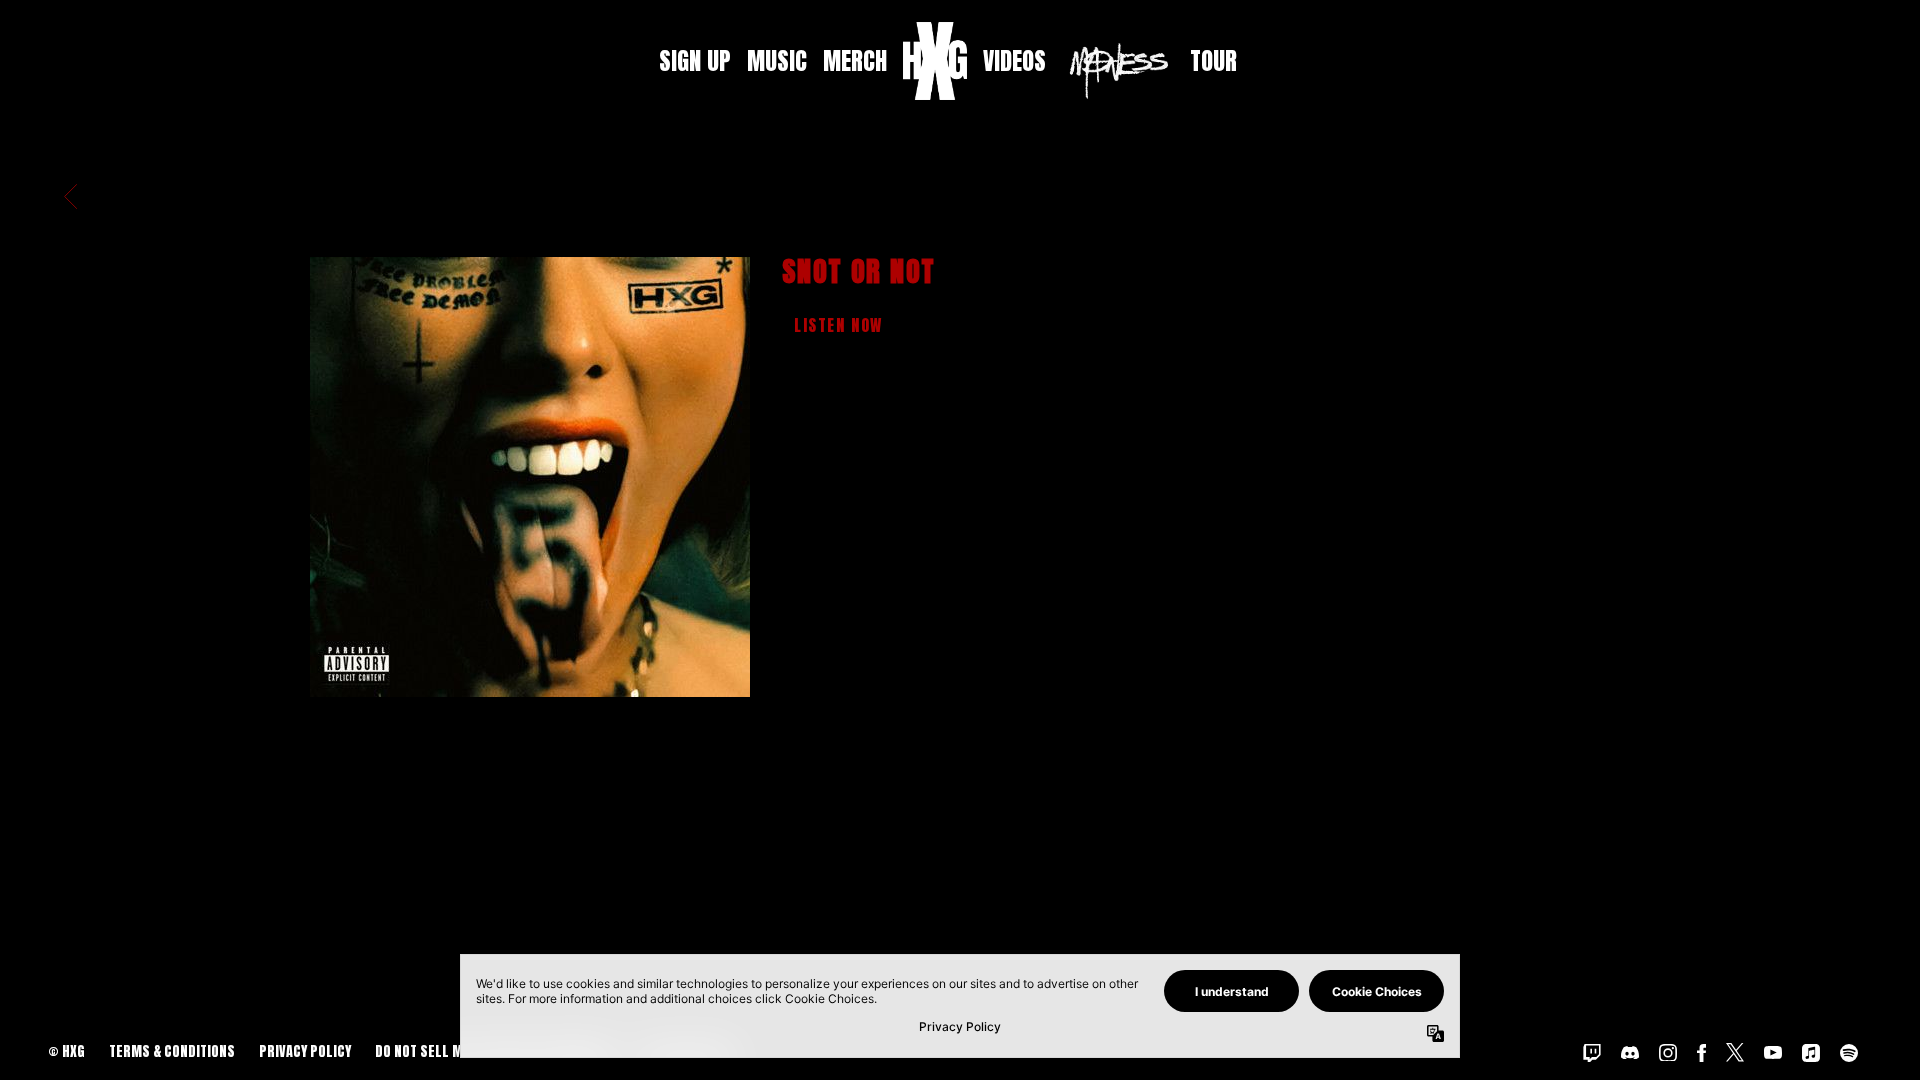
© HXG (66, 1051)
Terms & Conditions (172, 1051)
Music (777, 61)
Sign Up (695, 61)
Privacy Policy (305, 1051)
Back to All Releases (960, 837)
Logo (935, 61)
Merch (855, 61)
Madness (1118, 71)
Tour (1213, 61)
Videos (1014, 61)
